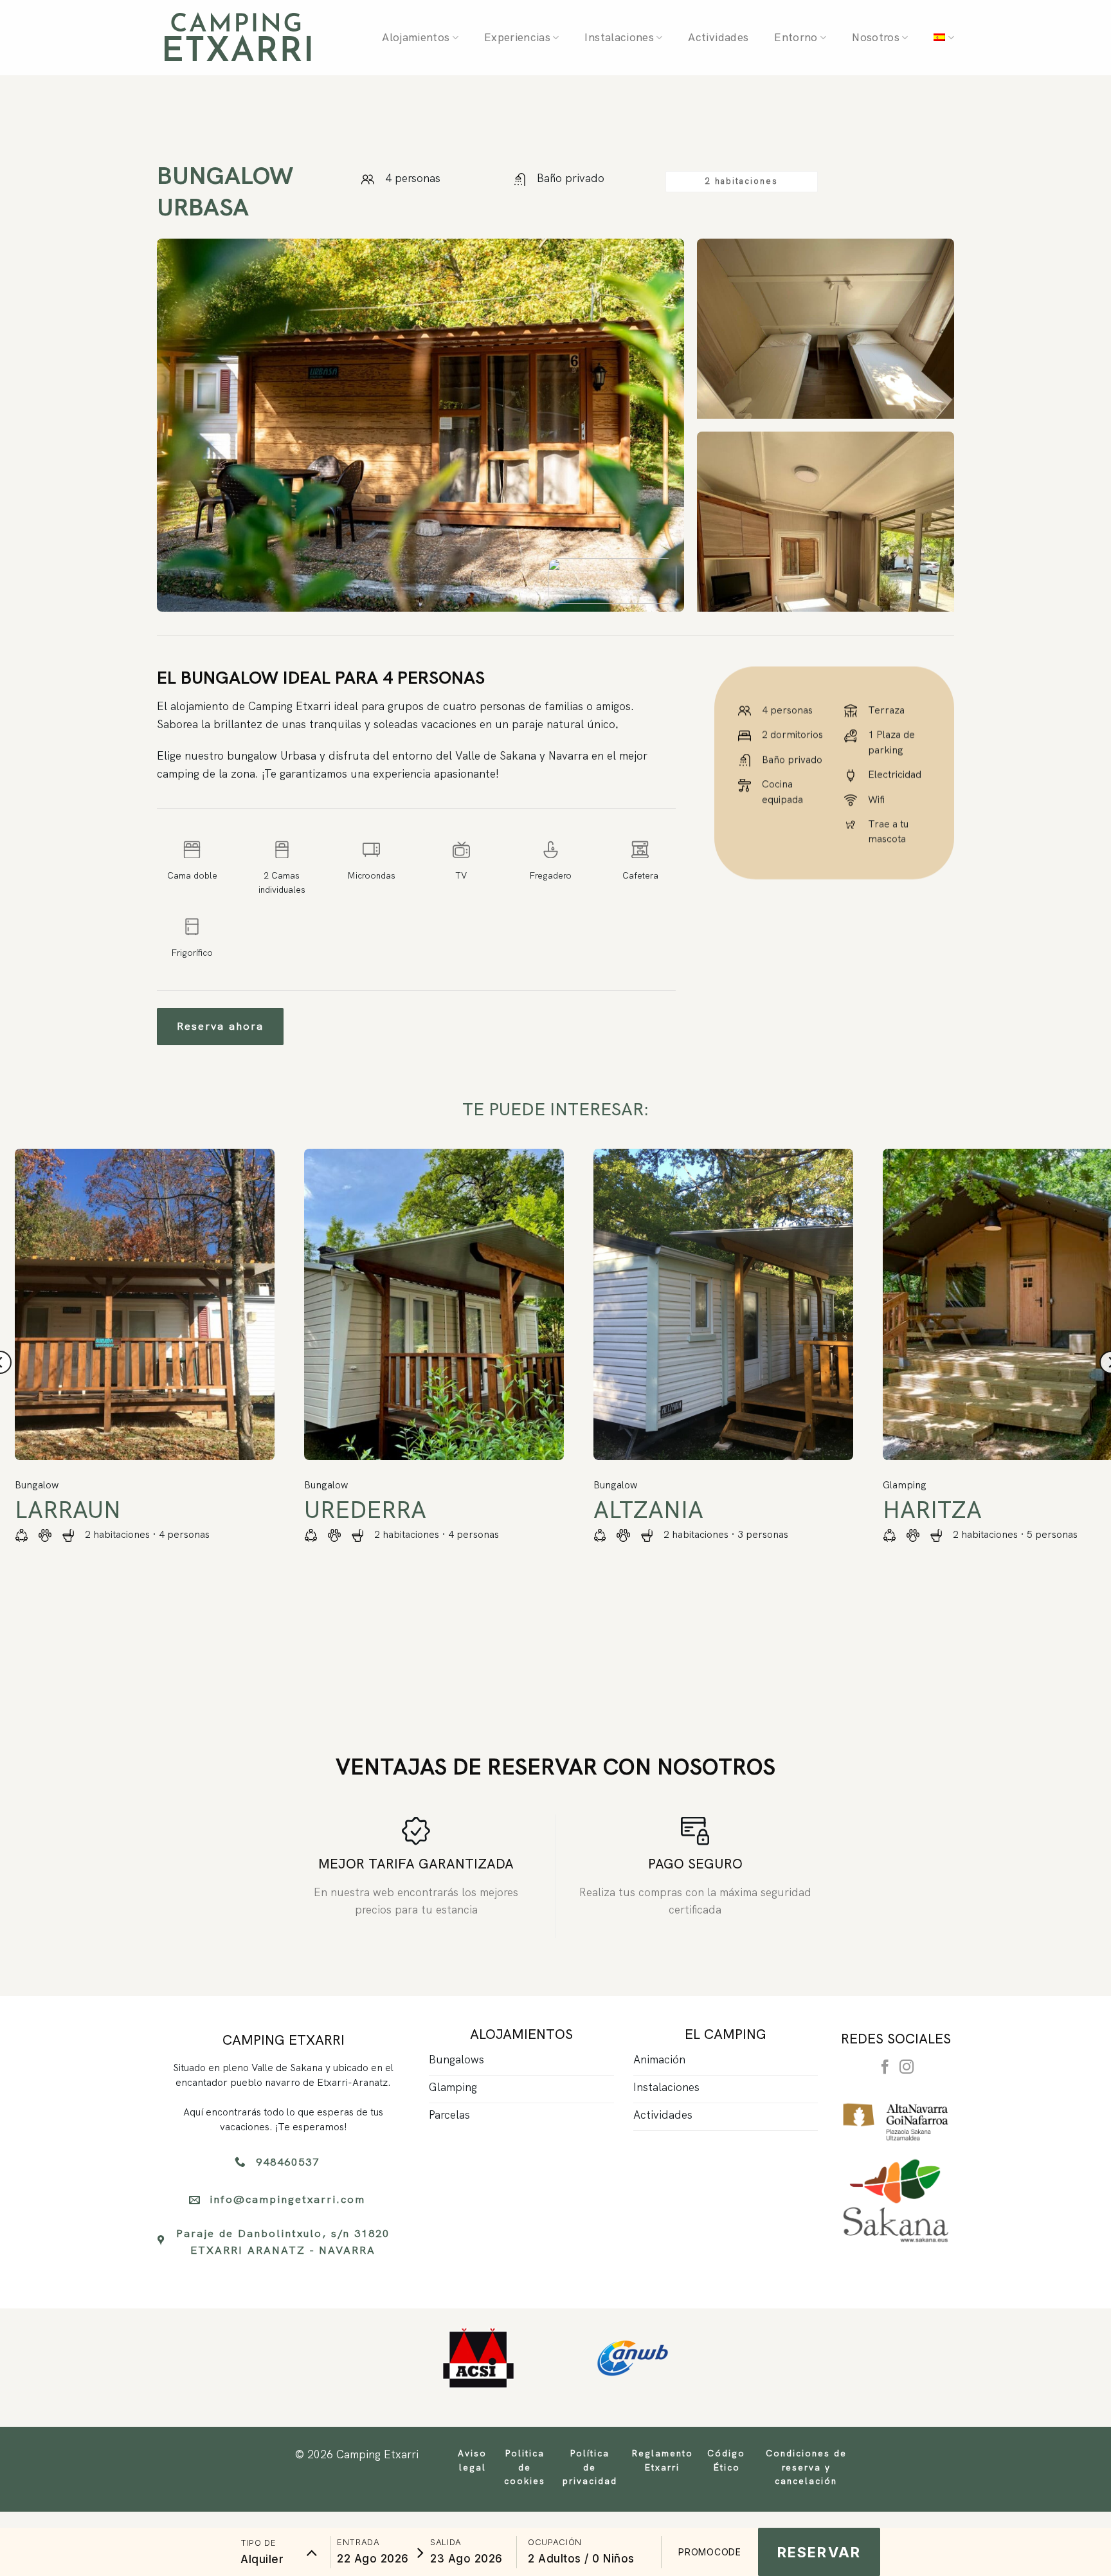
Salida (446, 2542)
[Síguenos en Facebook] (885, 2068)
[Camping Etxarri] (237, 38)
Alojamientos (416, 37)
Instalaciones (619, 37)
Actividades (718, 37)
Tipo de (258, 2543)
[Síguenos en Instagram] (907, 2068)
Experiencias (517, 37)
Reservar (819, 2552)
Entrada (358, 2542)
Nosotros (876, 37)
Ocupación (555, 2542)
